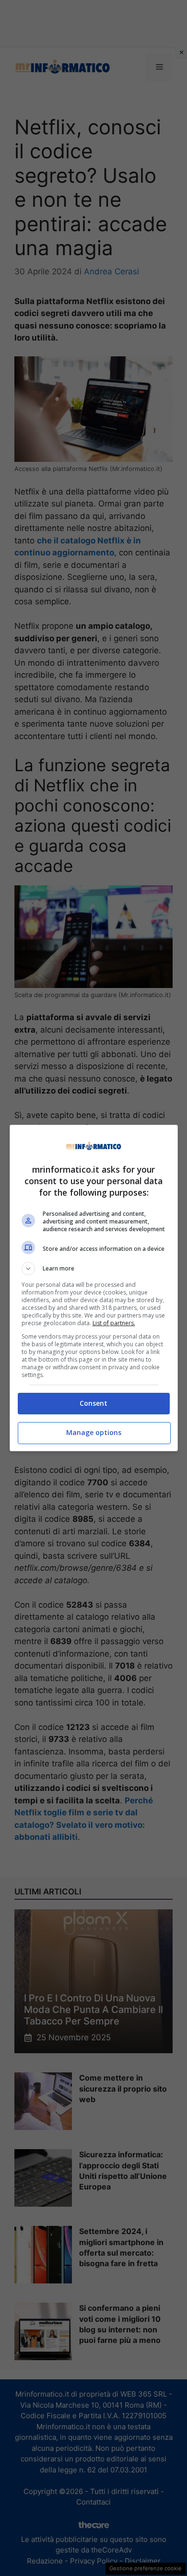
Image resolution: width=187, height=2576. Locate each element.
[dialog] (94, 1288)
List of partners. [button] (114, 1323)
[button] (94, 1269)
